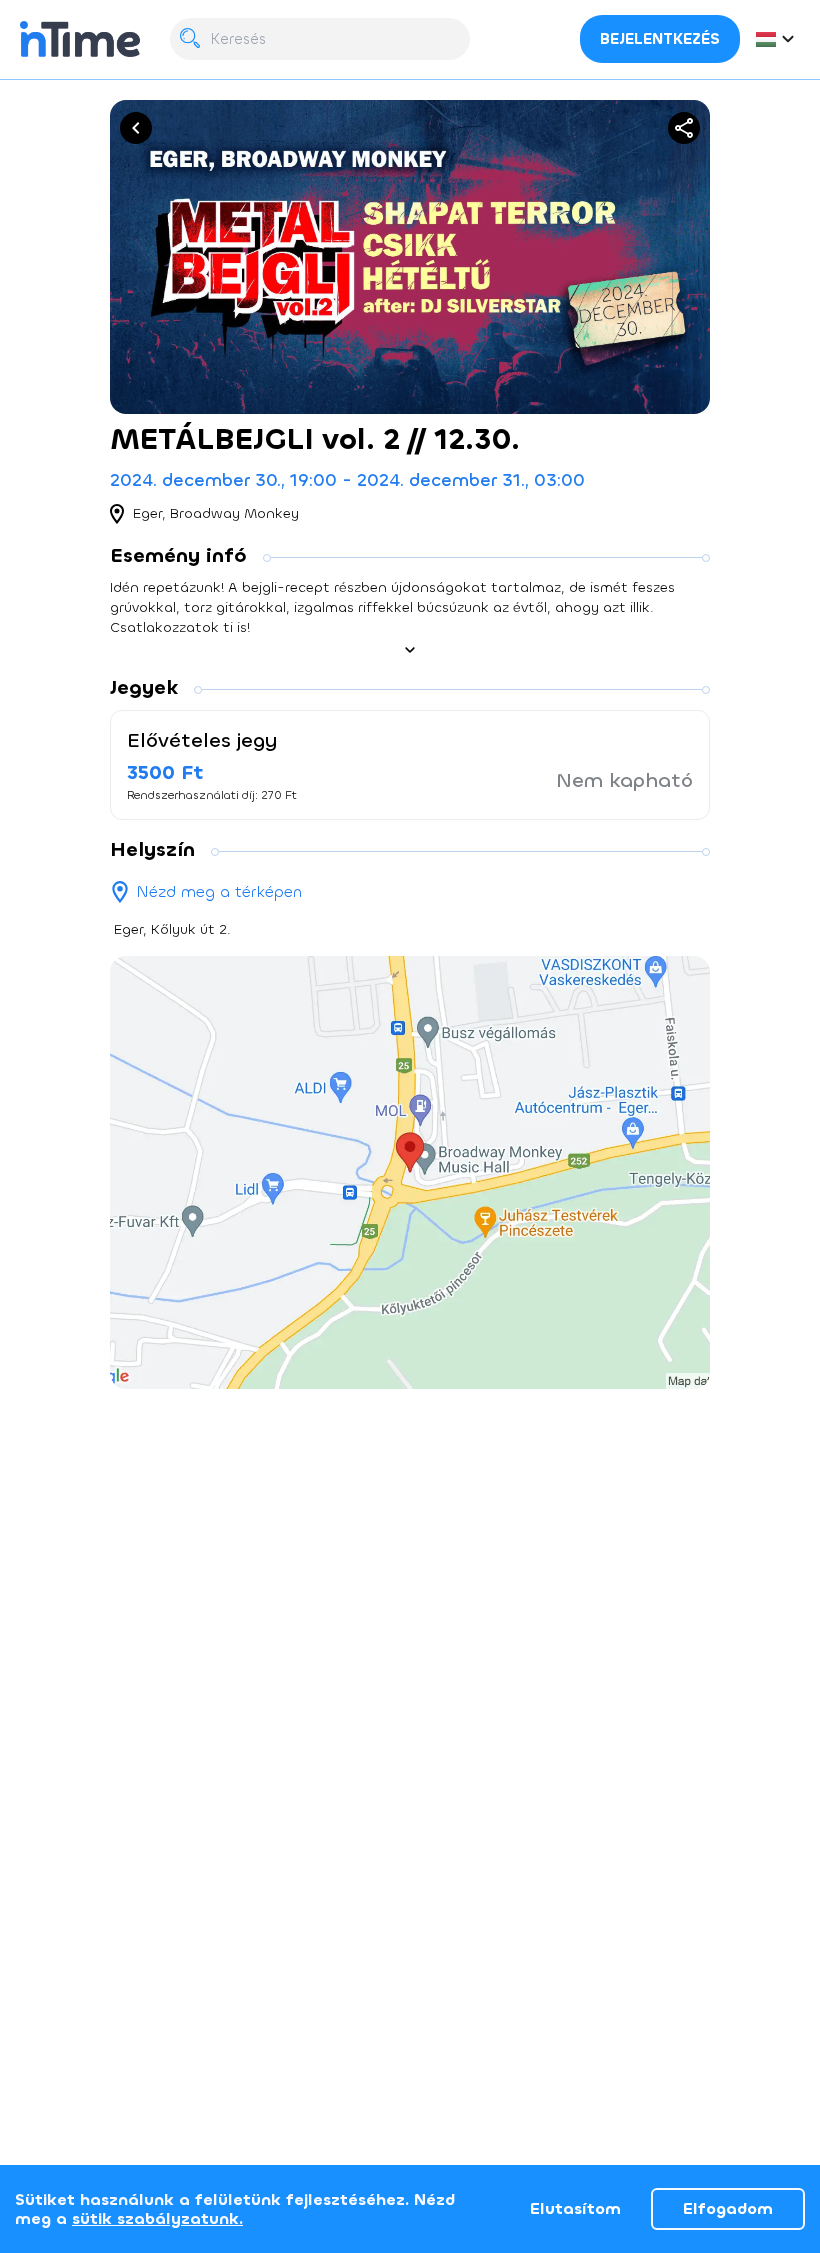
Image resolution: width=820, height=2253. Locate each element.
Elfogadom (728, 2208)
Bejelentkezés (660, 39)
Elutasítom (575, 2208)
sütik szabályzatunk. (157, 2218)
